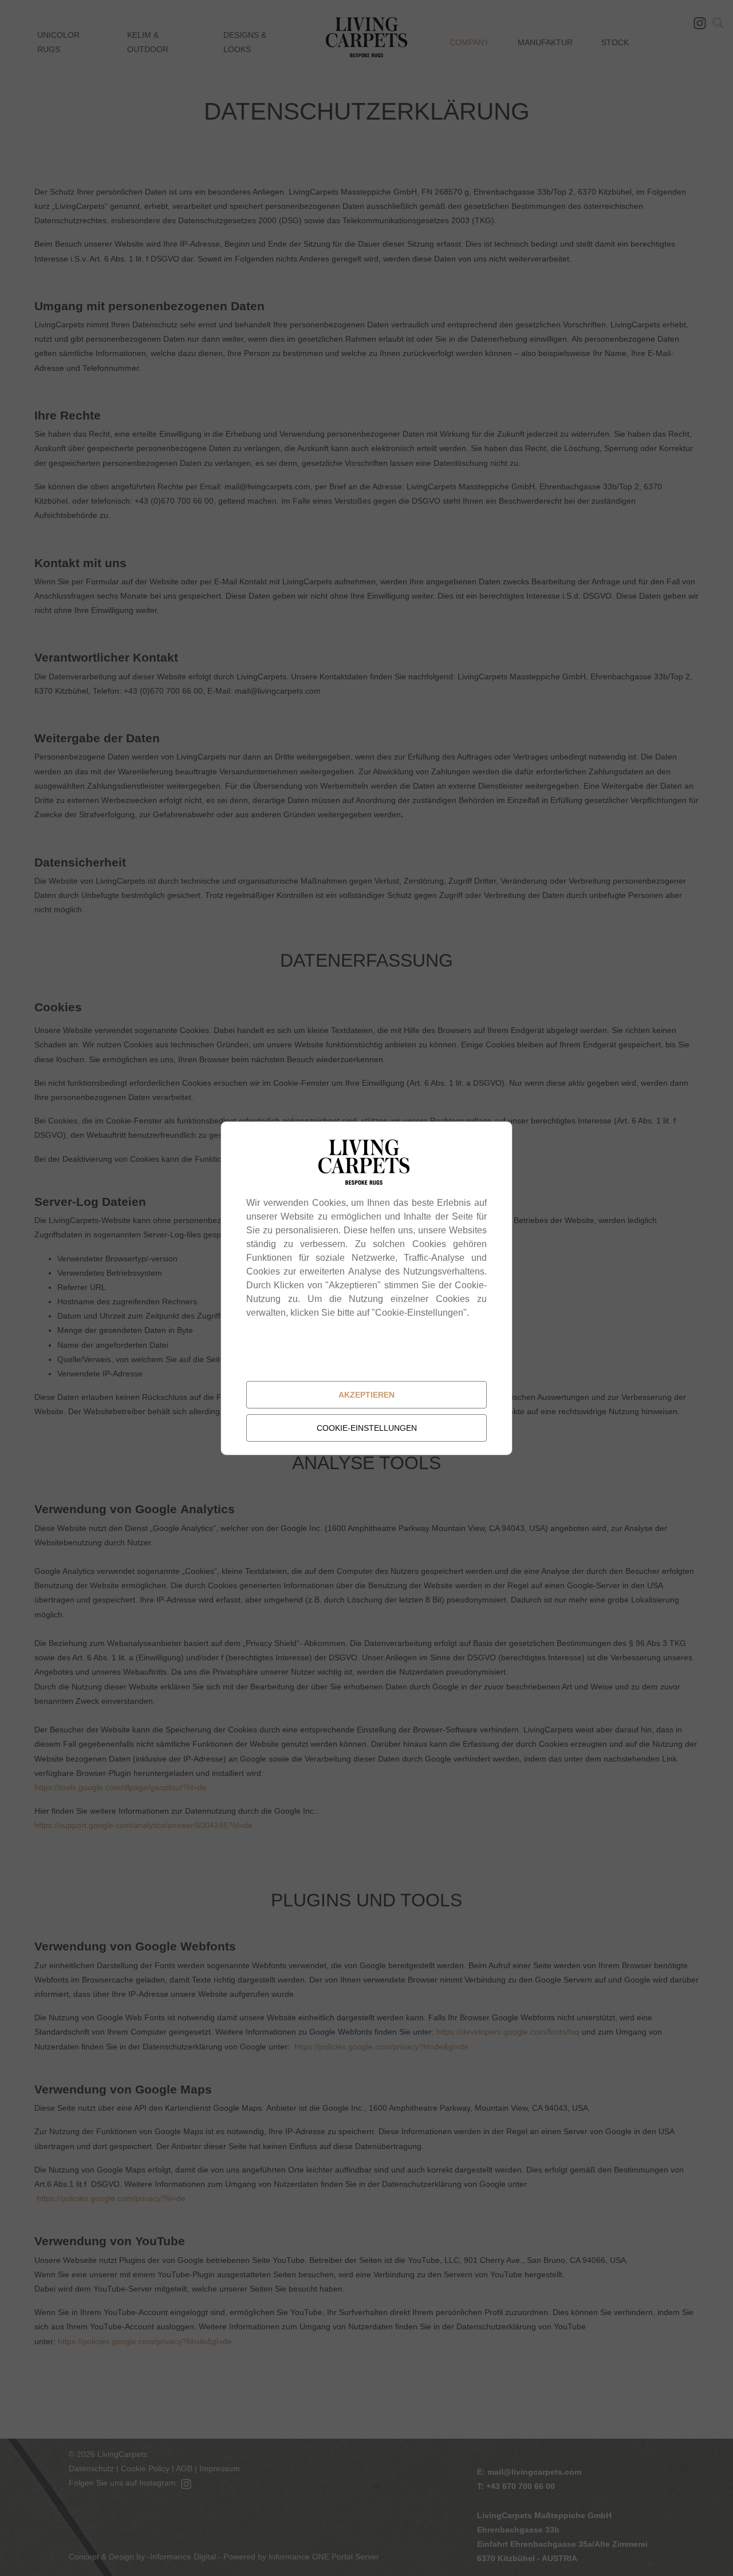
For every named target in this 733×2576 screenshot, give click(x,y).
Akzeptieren (366, 1395)
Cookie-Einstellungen (367, 1428)
